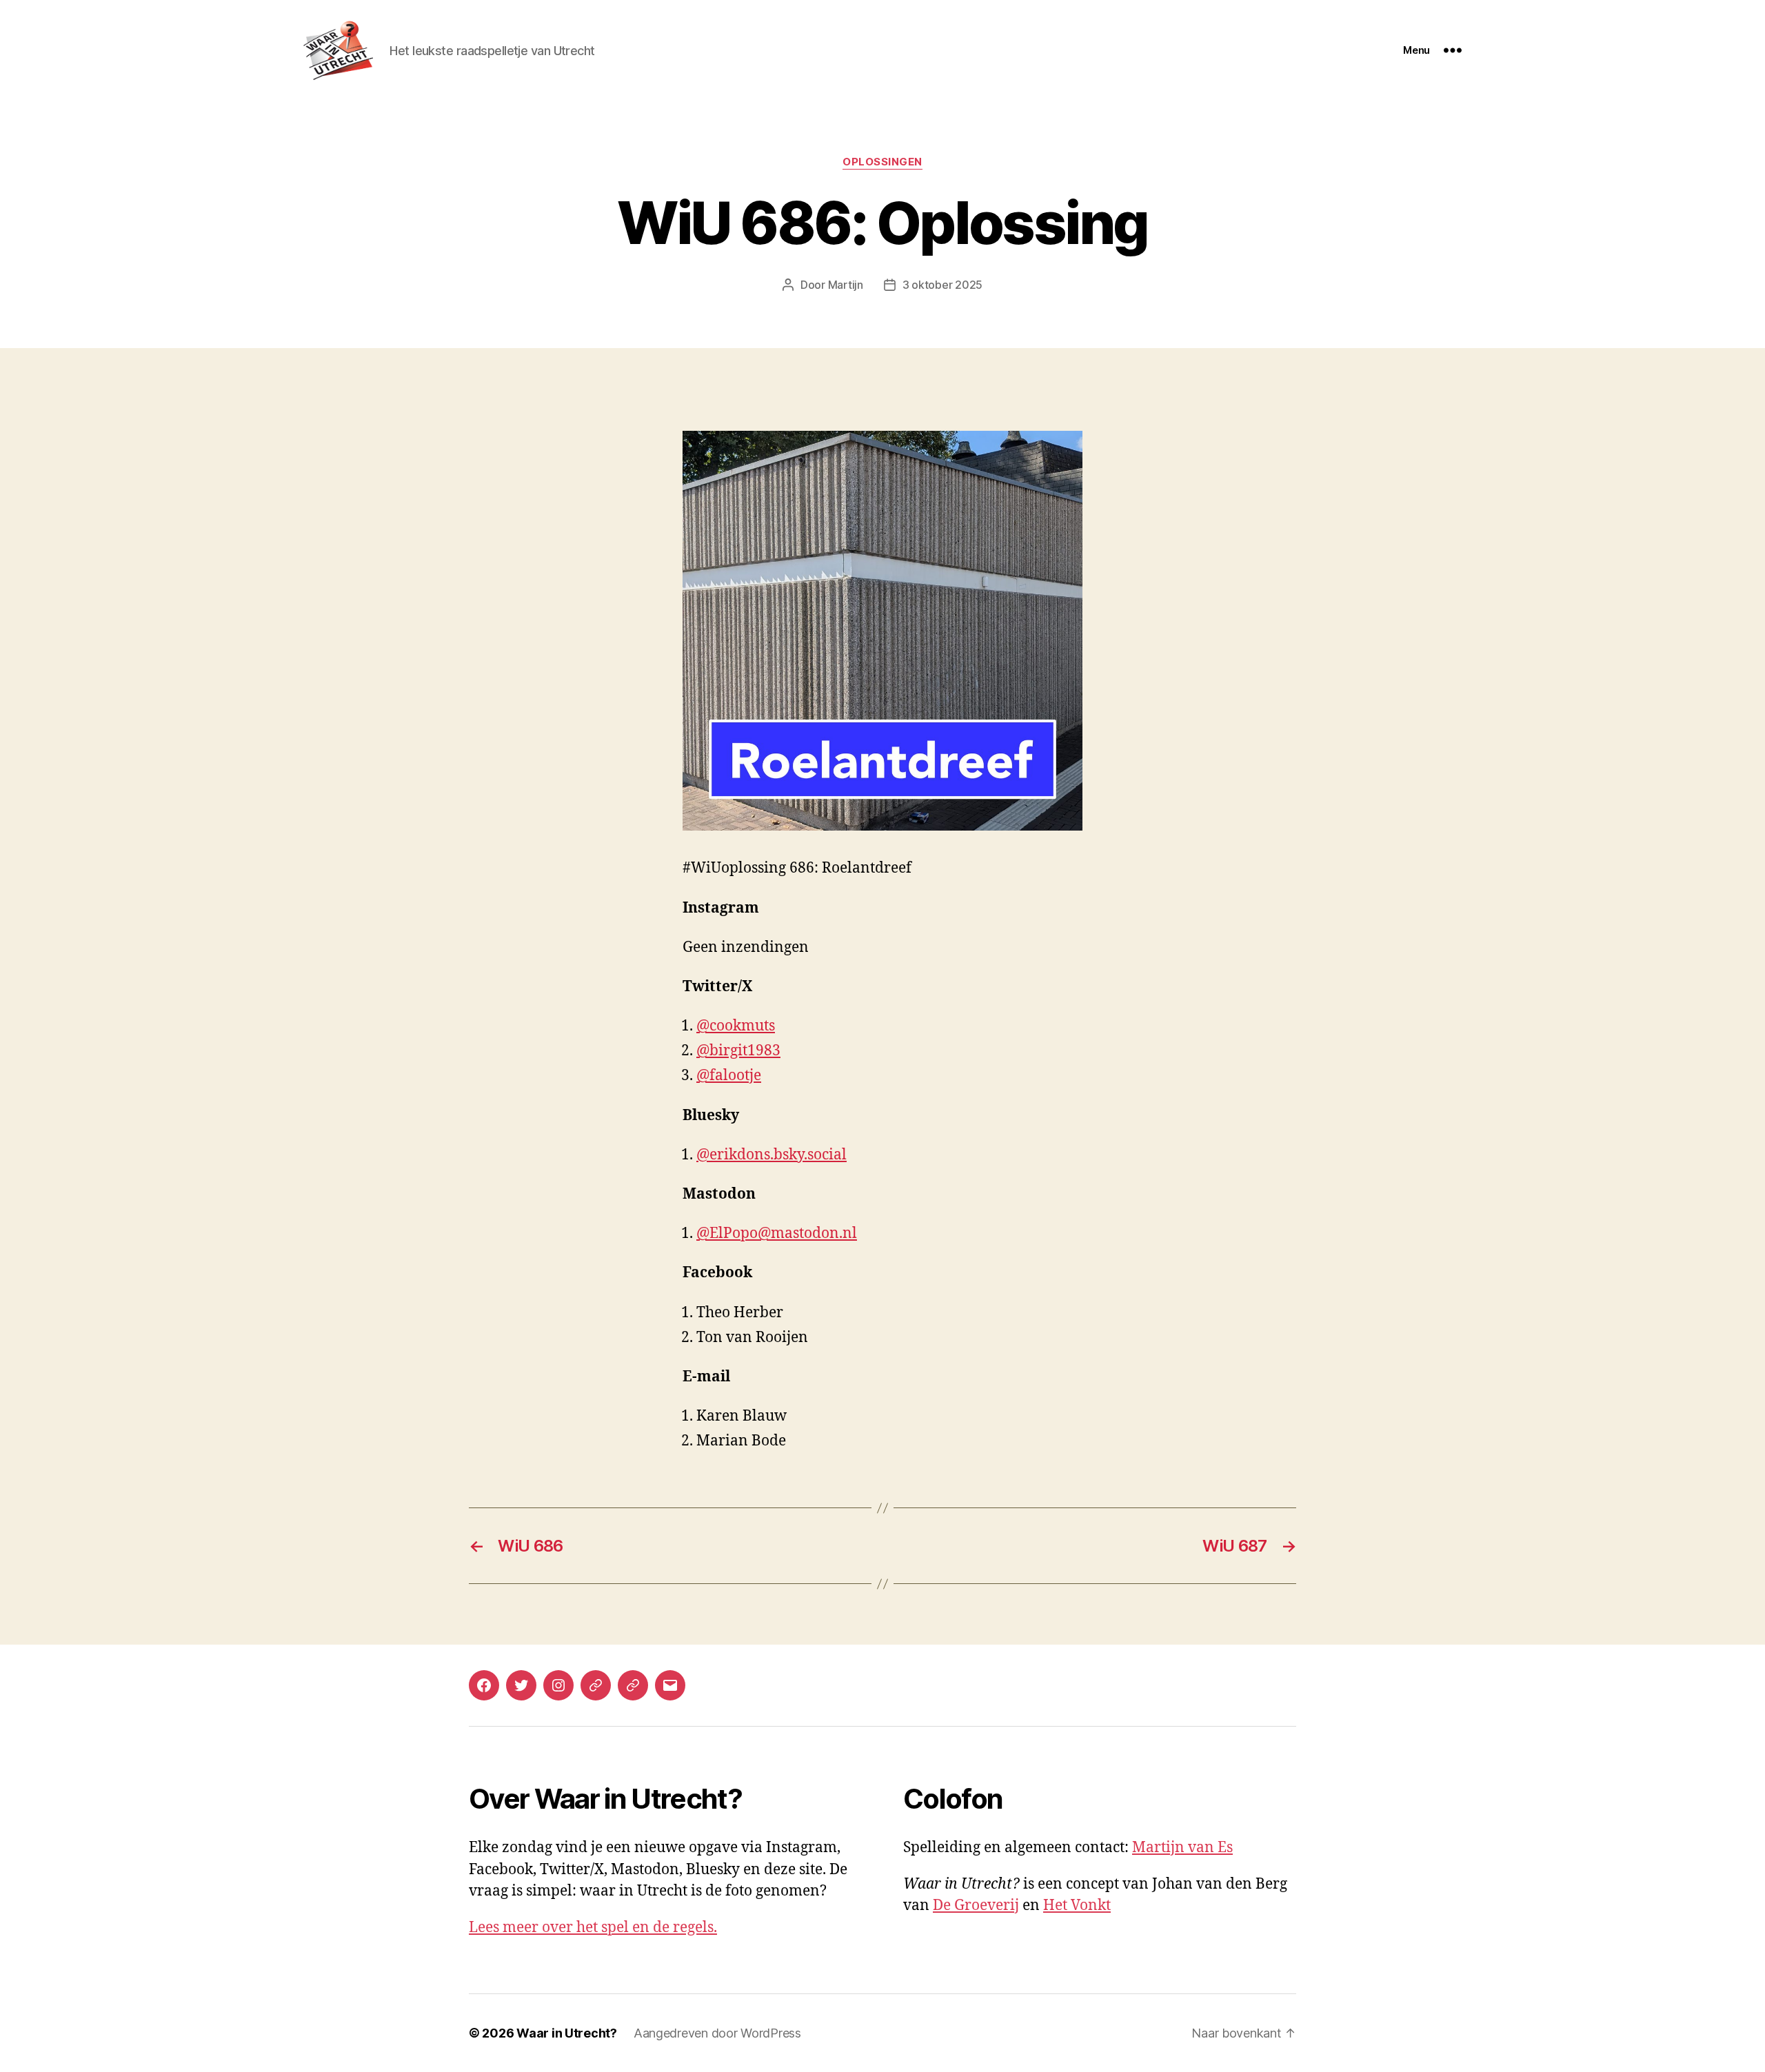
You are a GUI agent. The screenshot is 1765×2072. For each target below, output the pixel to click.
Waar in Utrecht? (567, 2033)
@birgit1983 (738, 1051)
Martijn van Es (1182, 1848)
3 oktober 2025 (942, 285)
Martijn (846, 285)
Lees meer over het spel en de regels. (593, 1928)
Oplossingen (882, 162)
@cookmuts (736, 1026)
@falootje (729, 1076)
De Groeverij (976, 1906)
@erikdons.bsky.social (771, 1155)
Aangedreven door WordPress (717, 2033)
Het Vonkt (1077, 1906)
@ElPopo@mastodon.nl (777, 1233)
